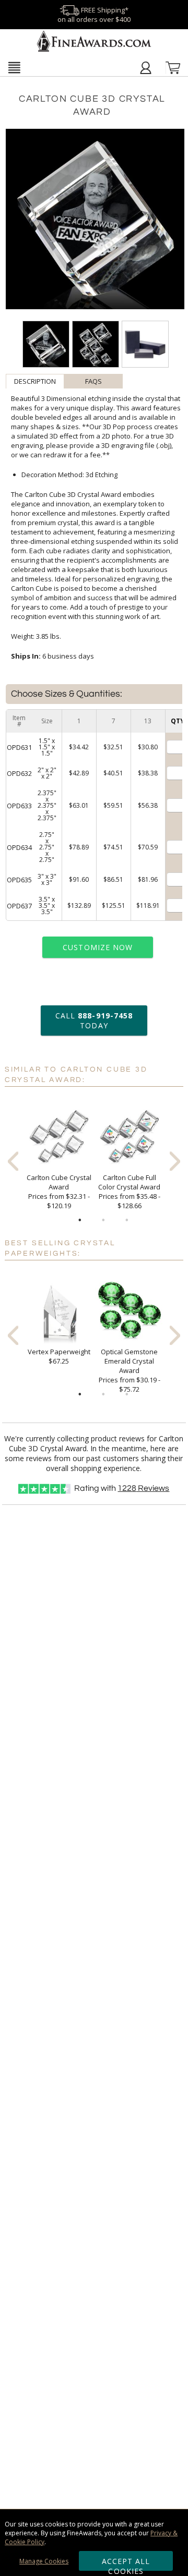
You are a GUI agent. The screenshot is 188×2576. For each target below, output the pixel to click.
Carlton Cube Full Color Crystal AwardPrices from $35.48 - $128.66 (129, 1192)
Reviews (143, 1488)
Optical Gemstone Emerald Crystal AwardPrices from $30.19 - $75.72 (130, 1370)
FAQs (93, 381)
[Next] (175, 1161)
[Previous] (13, 1161)
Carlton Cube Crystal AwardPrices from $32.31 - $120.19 (59, 1192)
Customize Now (98, 947)
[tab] (35, 381)
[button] (14, 67)
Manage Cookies (44, 2561)
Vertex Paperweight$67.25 (59, 1356)
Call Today (94, 1020)
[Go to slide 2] (103, 1220)
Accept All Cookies (126, 2563)
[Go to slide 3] (127, 1220)
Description (35, 381)
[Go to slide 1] (80, 1220)
